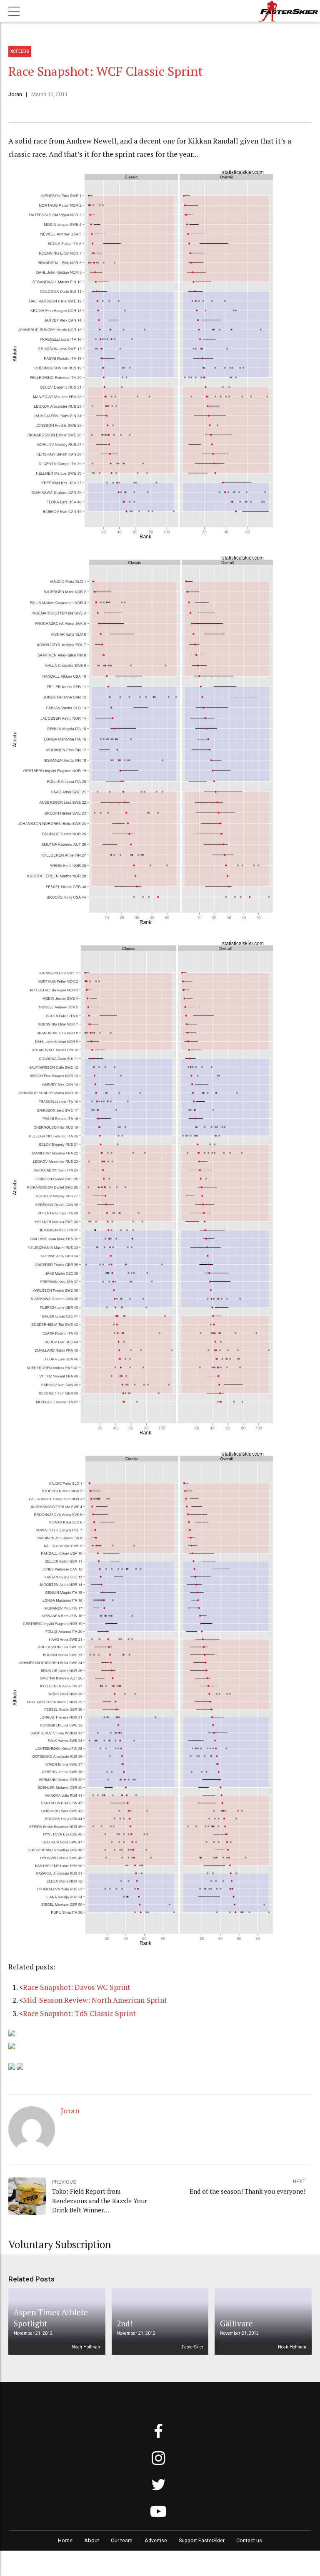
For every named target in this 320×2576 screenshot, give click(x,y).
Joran (15, 94)
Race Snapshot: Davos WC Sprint (77, 1987)
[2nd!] (158, 2321)
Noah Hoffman (86, 2347)
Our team (122, 2540)
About (92, 2540)
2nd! (125, 2323)
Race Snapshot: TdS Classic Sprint (79, 2013)
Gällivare (236, 2323)
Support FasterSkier (202, 2540)
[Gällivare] (262, 2321)
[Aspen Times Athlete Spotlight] (55, 2321)
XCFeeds (20, 51)
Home (65, 2540)
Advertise (156, 2540)
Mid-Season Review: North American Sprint (95, 2000)
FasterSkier (192, 2347)
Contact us (249, 2540)
